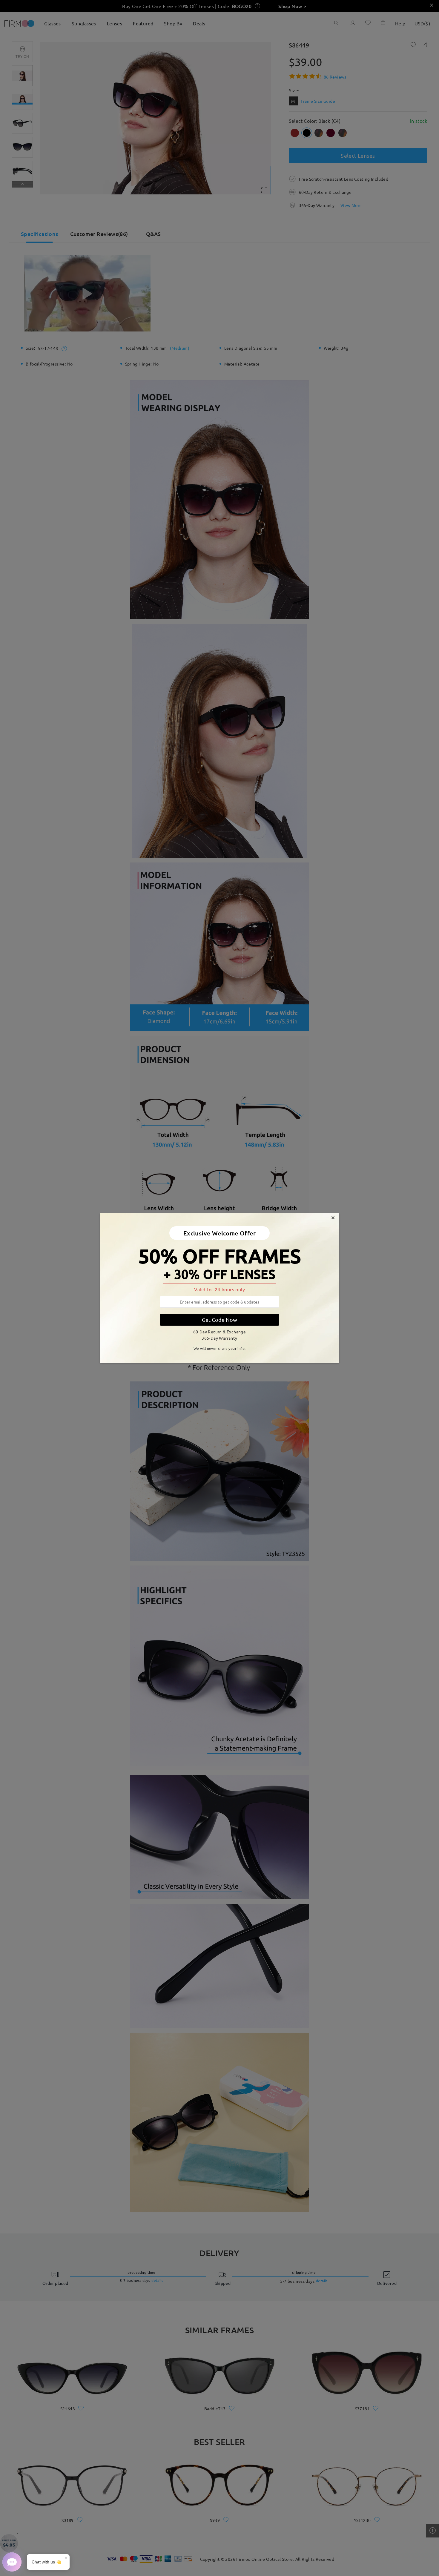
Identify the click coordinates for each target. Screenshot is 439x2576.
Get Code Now (219, 1320)
